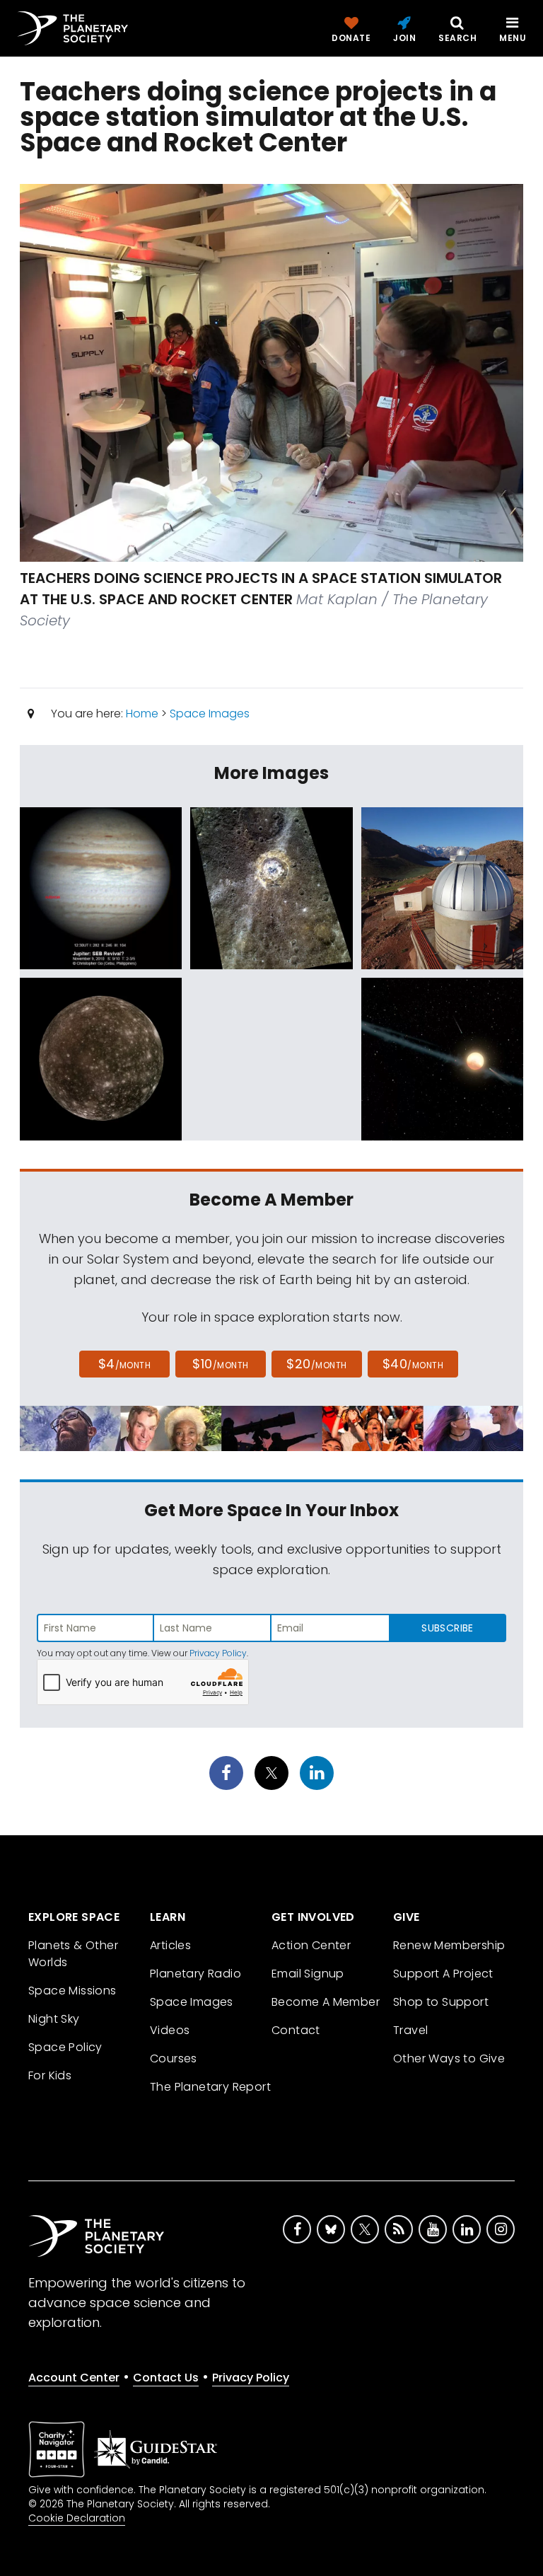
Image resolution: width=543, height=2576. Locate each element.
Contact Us (166, 2378)
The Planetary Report (210, 2087)
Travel (410, 2030)
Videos (170, 2030)
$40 (413, 1364)
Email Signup (308, 1974)
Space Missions (72, 1991)
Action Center (311, 1945)
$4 (125, 1364)
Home (142, 714)
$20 (316, 1364)
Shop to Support (441, 2002)
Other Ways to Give (449, 2058)
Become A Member (326, 2002)
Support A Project (443, 1974)
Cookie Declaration (77, 2518)
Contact (296, 2030)
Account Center (74, 2378)
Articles (170, 1945)
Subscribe (447, 1628)
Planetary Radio (195, 1974)
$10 (220, 1364)
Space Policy (65, 2047)
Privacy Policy (218, 1653)
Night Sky (54, 2019)
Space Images (210, 714)
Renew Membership (449, 1945)
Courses (174, 2058)
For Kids (50, 2075)
